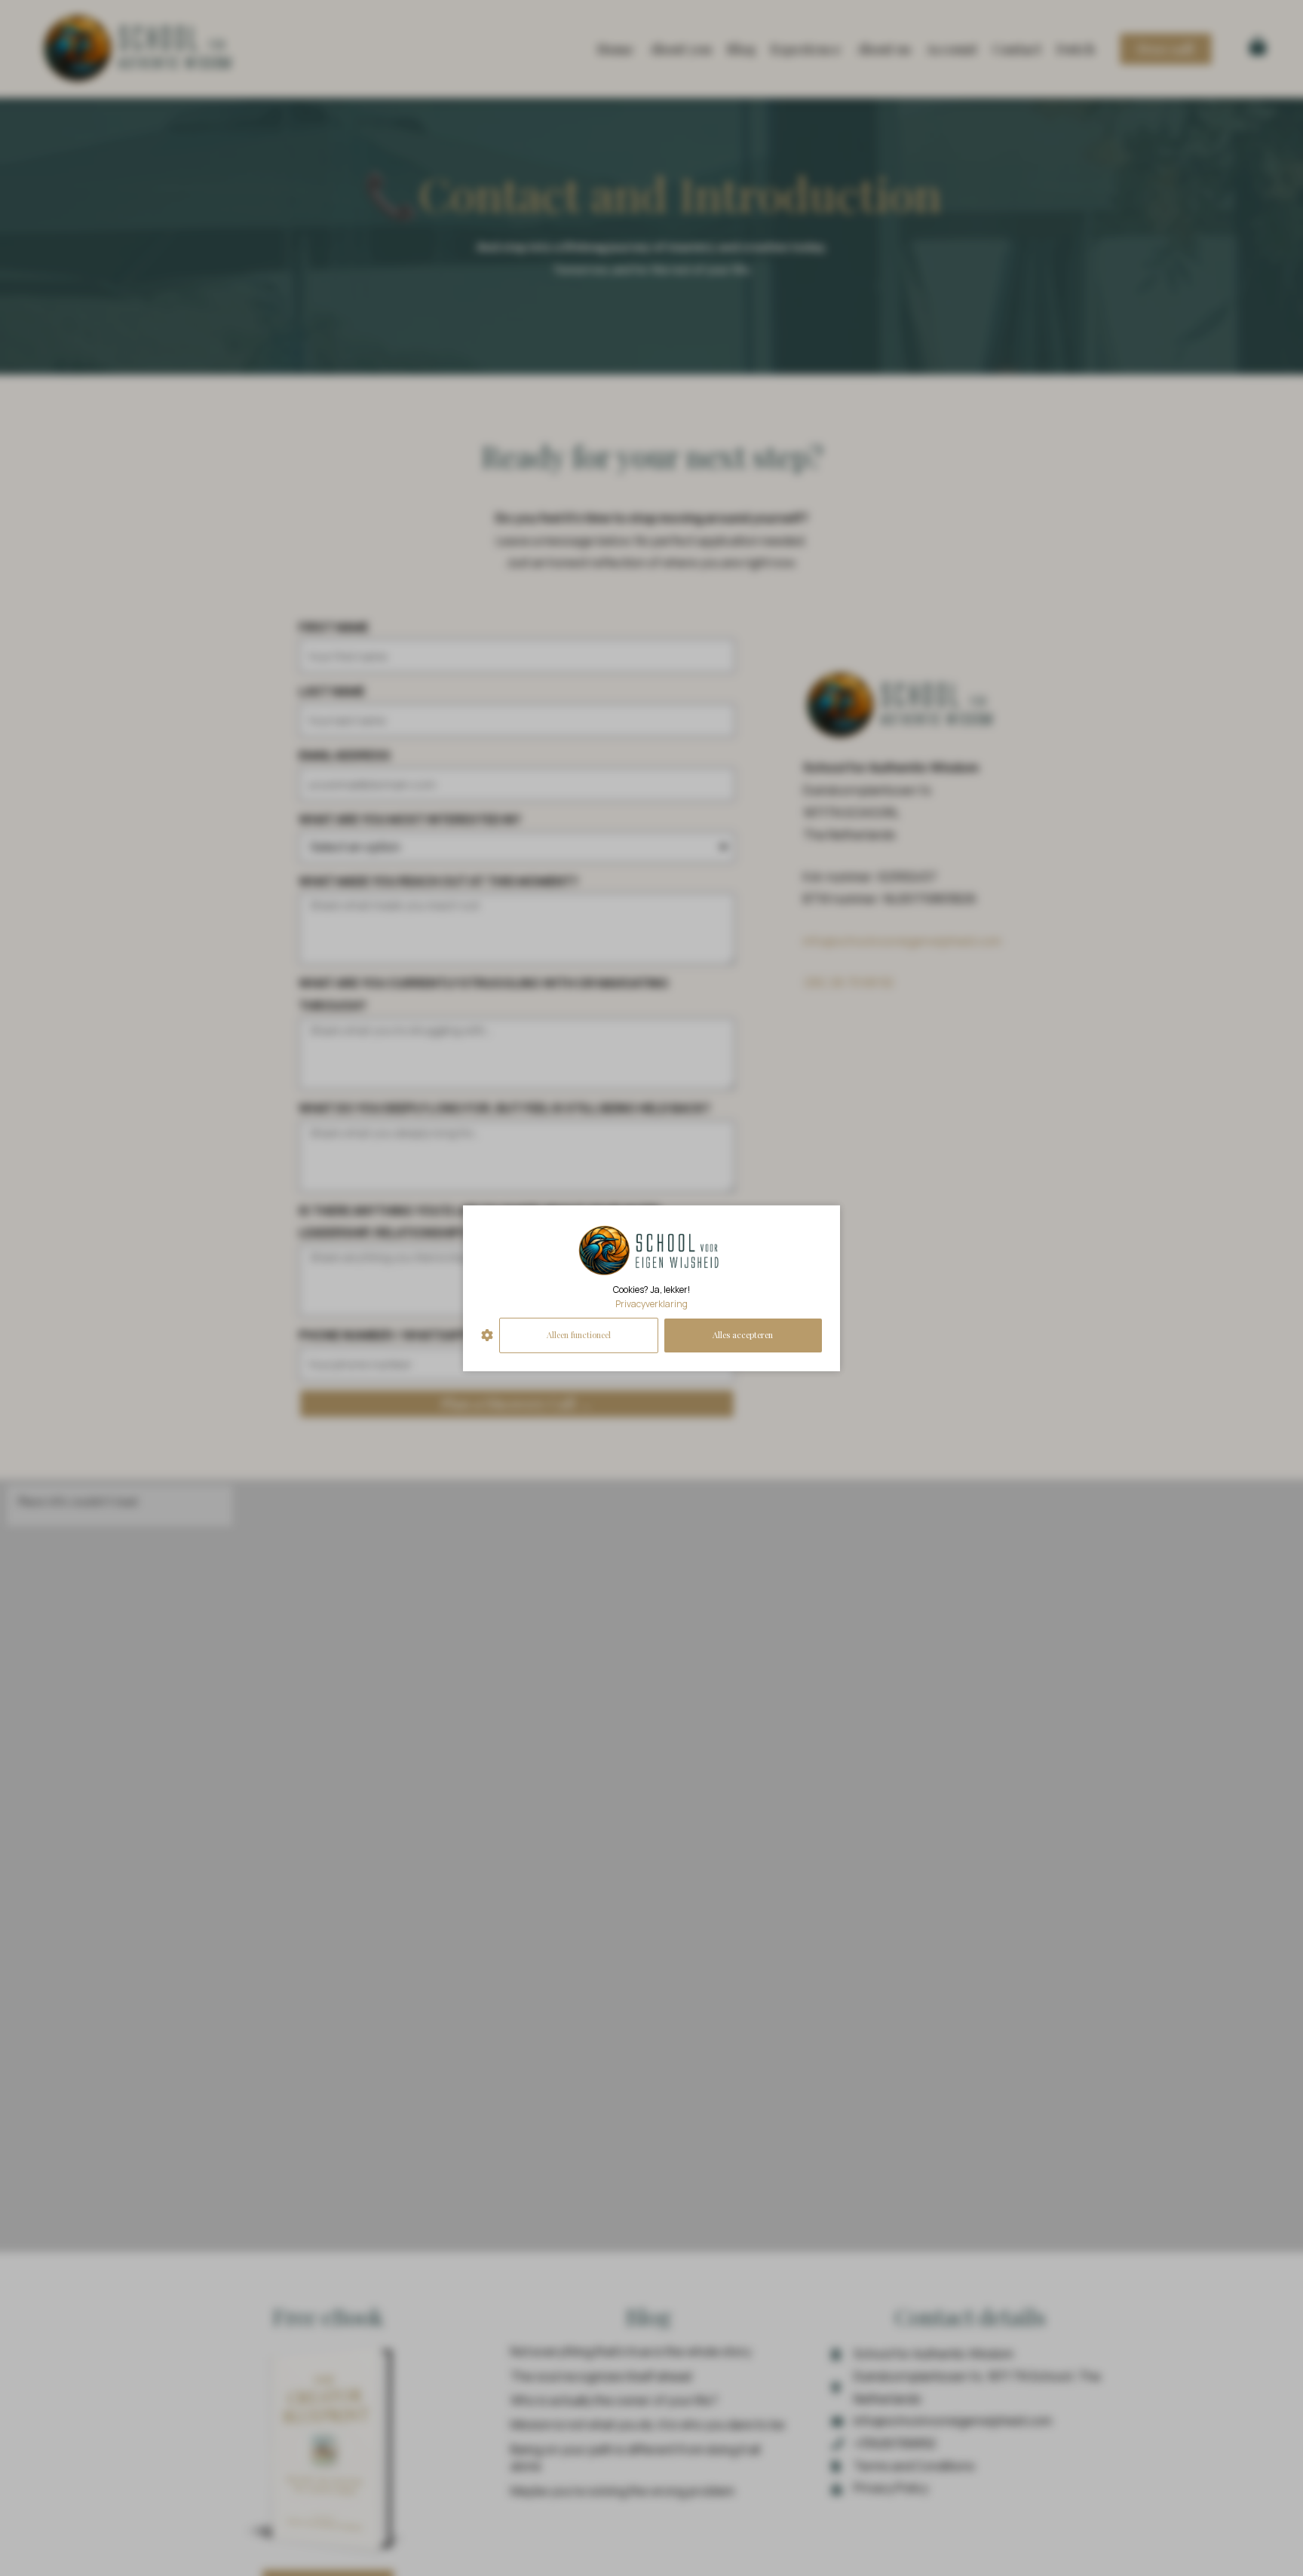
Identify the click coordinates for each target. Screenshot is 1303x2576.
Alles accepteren (743, 1335)
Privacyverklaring (651, 1304)
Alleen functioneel (579, 1335)
